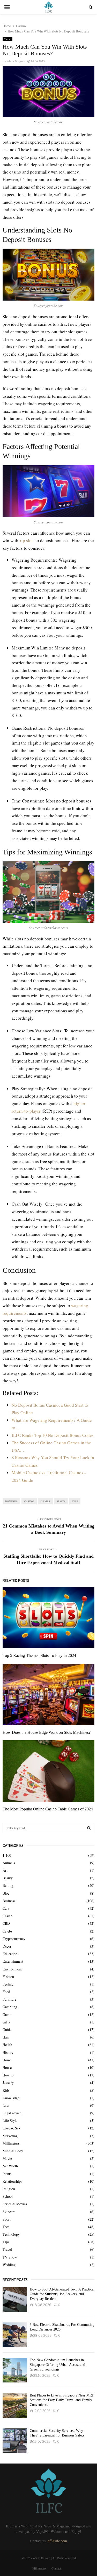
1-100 (7, 1855)
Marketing (10, 2136)
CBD (6, 1923)
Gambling (10, 2007)
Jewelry (8, 2083)
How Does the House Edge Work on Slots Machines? (47, 1732)
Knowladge (11, 2098)
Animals (9, 1863)
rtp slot (26, 540)
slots (61, 1501)
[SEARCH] (89, 1828)
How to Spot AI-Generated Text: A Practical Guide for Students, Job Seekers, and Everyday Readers (62, 2294)
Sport (7, 2219)
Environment (12, 1969)
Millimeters (11, 2143)
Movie (7, 2158)
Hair (6, 2037)
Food (6, 1992)
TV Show (10, 2257)
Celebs (7, 1931)
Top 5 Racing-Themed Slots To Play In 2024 (39, 1655)
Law (6, 2105)
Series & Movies (15, 2204)
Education (10, 1954)
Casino (8, 39)
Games (45, 1501)
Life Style (10, 2120)
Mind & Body (13, 2151)
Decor (7, 1946)
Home (7, 2060)
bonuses (11, 1501)
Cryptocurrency (14, 1939)
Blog (6, 1893)
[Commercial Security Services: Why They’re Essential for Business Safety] (15, 2441)
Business (9, 1901)
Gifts (6, 2022)
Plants (7, 2174)
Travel (7, 2249)
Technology (11, 2234)
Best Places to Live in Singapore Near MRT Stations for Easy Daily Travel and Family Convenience (62, 2400)
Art (5, 1870)
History (8, 2052)
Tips (75, 1501)
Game (7, 2014)
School (8, 2196)
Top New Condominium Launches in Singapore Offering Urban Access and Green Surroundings (57, 2365)
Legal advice (12, 2113)
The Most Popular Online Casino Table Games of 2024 (48, 1809)
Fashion (8, 1977)
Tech (6, 2227)
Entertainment (13, 1961)
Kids (6, 2090)
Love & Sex (12, 2128)
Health (7, 2045)
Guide (7, 2030)
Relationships (12, 2181)
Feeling (8, 1984)
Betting (8, 1885)
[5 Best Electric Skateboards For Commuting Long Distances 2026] (15, 2335)
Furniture (9, 1999)
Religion (9, 2189)
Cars (6, 1908)
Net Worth (10, 2166)
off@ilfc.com (57, 2541)
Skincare (9, 2212)
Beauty (8, 1878)
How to (8, 2075)
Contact (56, 2568)
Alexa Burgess (16, 61)
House (7, 2067)
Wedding (9, 2265)
